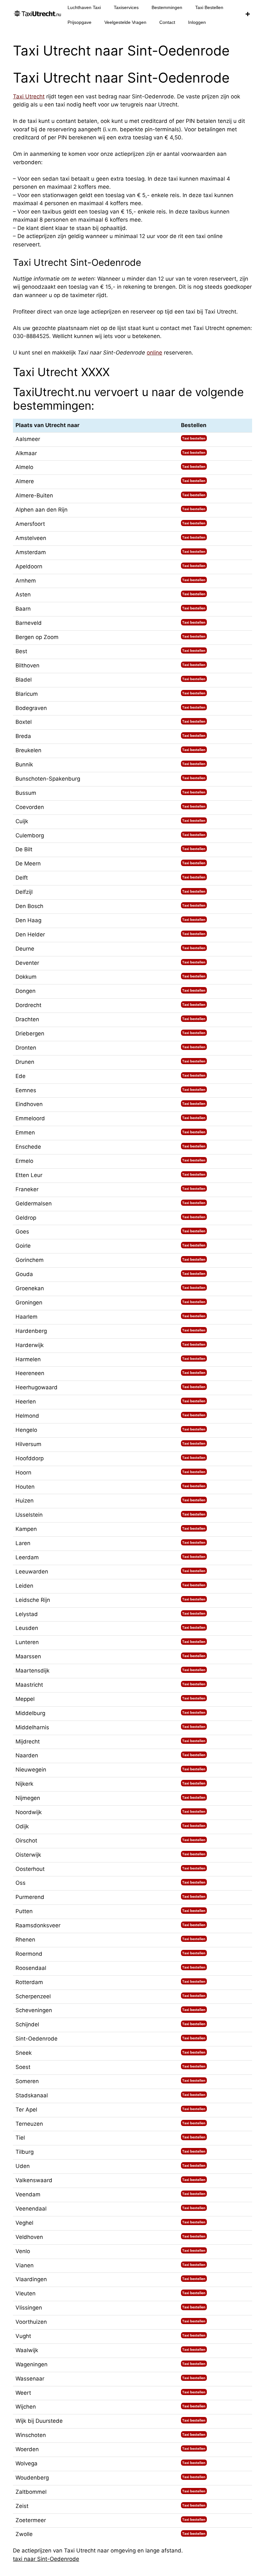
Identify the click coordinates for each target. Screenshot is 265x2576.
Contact (167, 22)
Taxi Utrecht (29, 96)
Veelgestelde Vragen (125, 22)
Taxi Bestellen (209, 7)
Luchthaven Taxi (84, 7)
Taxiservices (126, 7)
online (154, 353)
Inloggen (197, 22)
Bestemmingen (167, 7)
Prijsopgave (79, 22)
